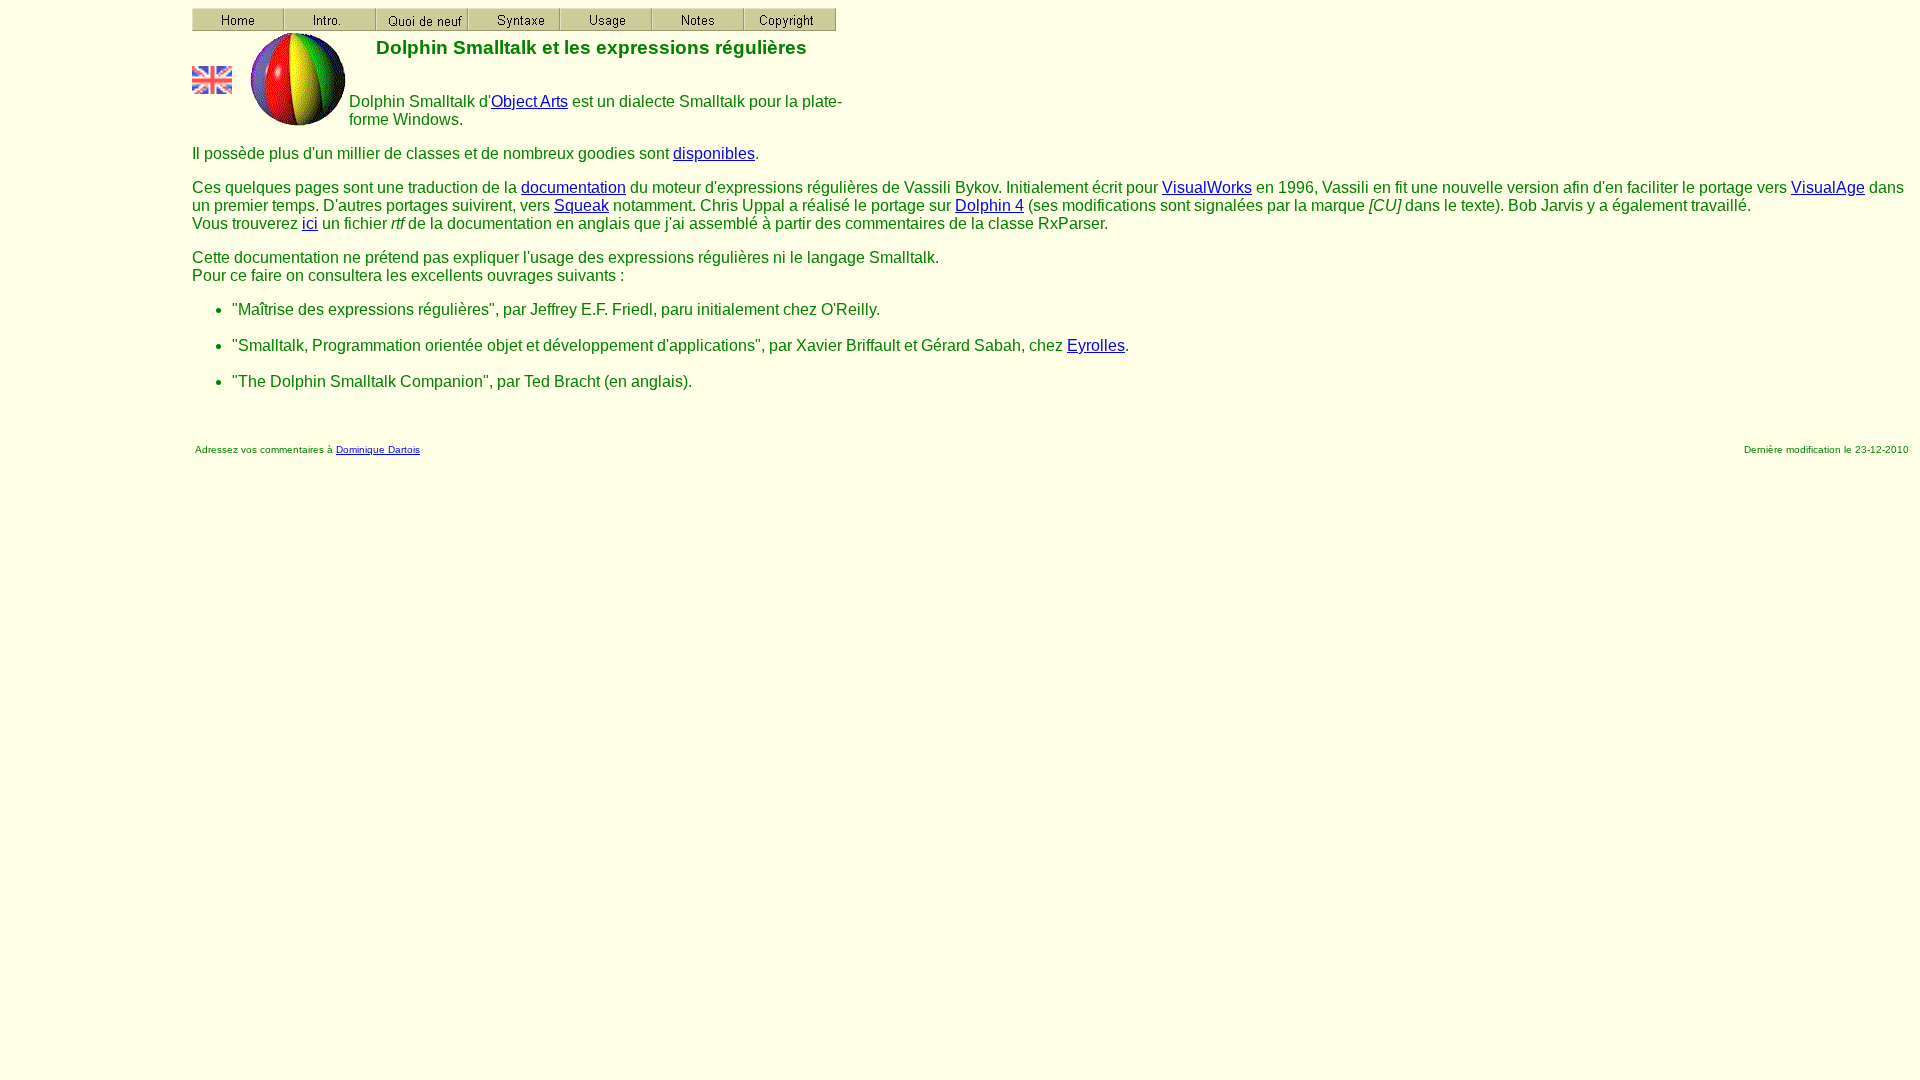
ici (310, 223)
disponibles (714, 153)
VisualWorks (1207, 187)
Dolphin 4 (989, 205)
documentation (573, 187)
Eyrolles (1096, 345)
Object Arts (529, 101)
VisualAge (1828, 187)
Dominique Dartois (378, 449)
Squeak (581, 205)
